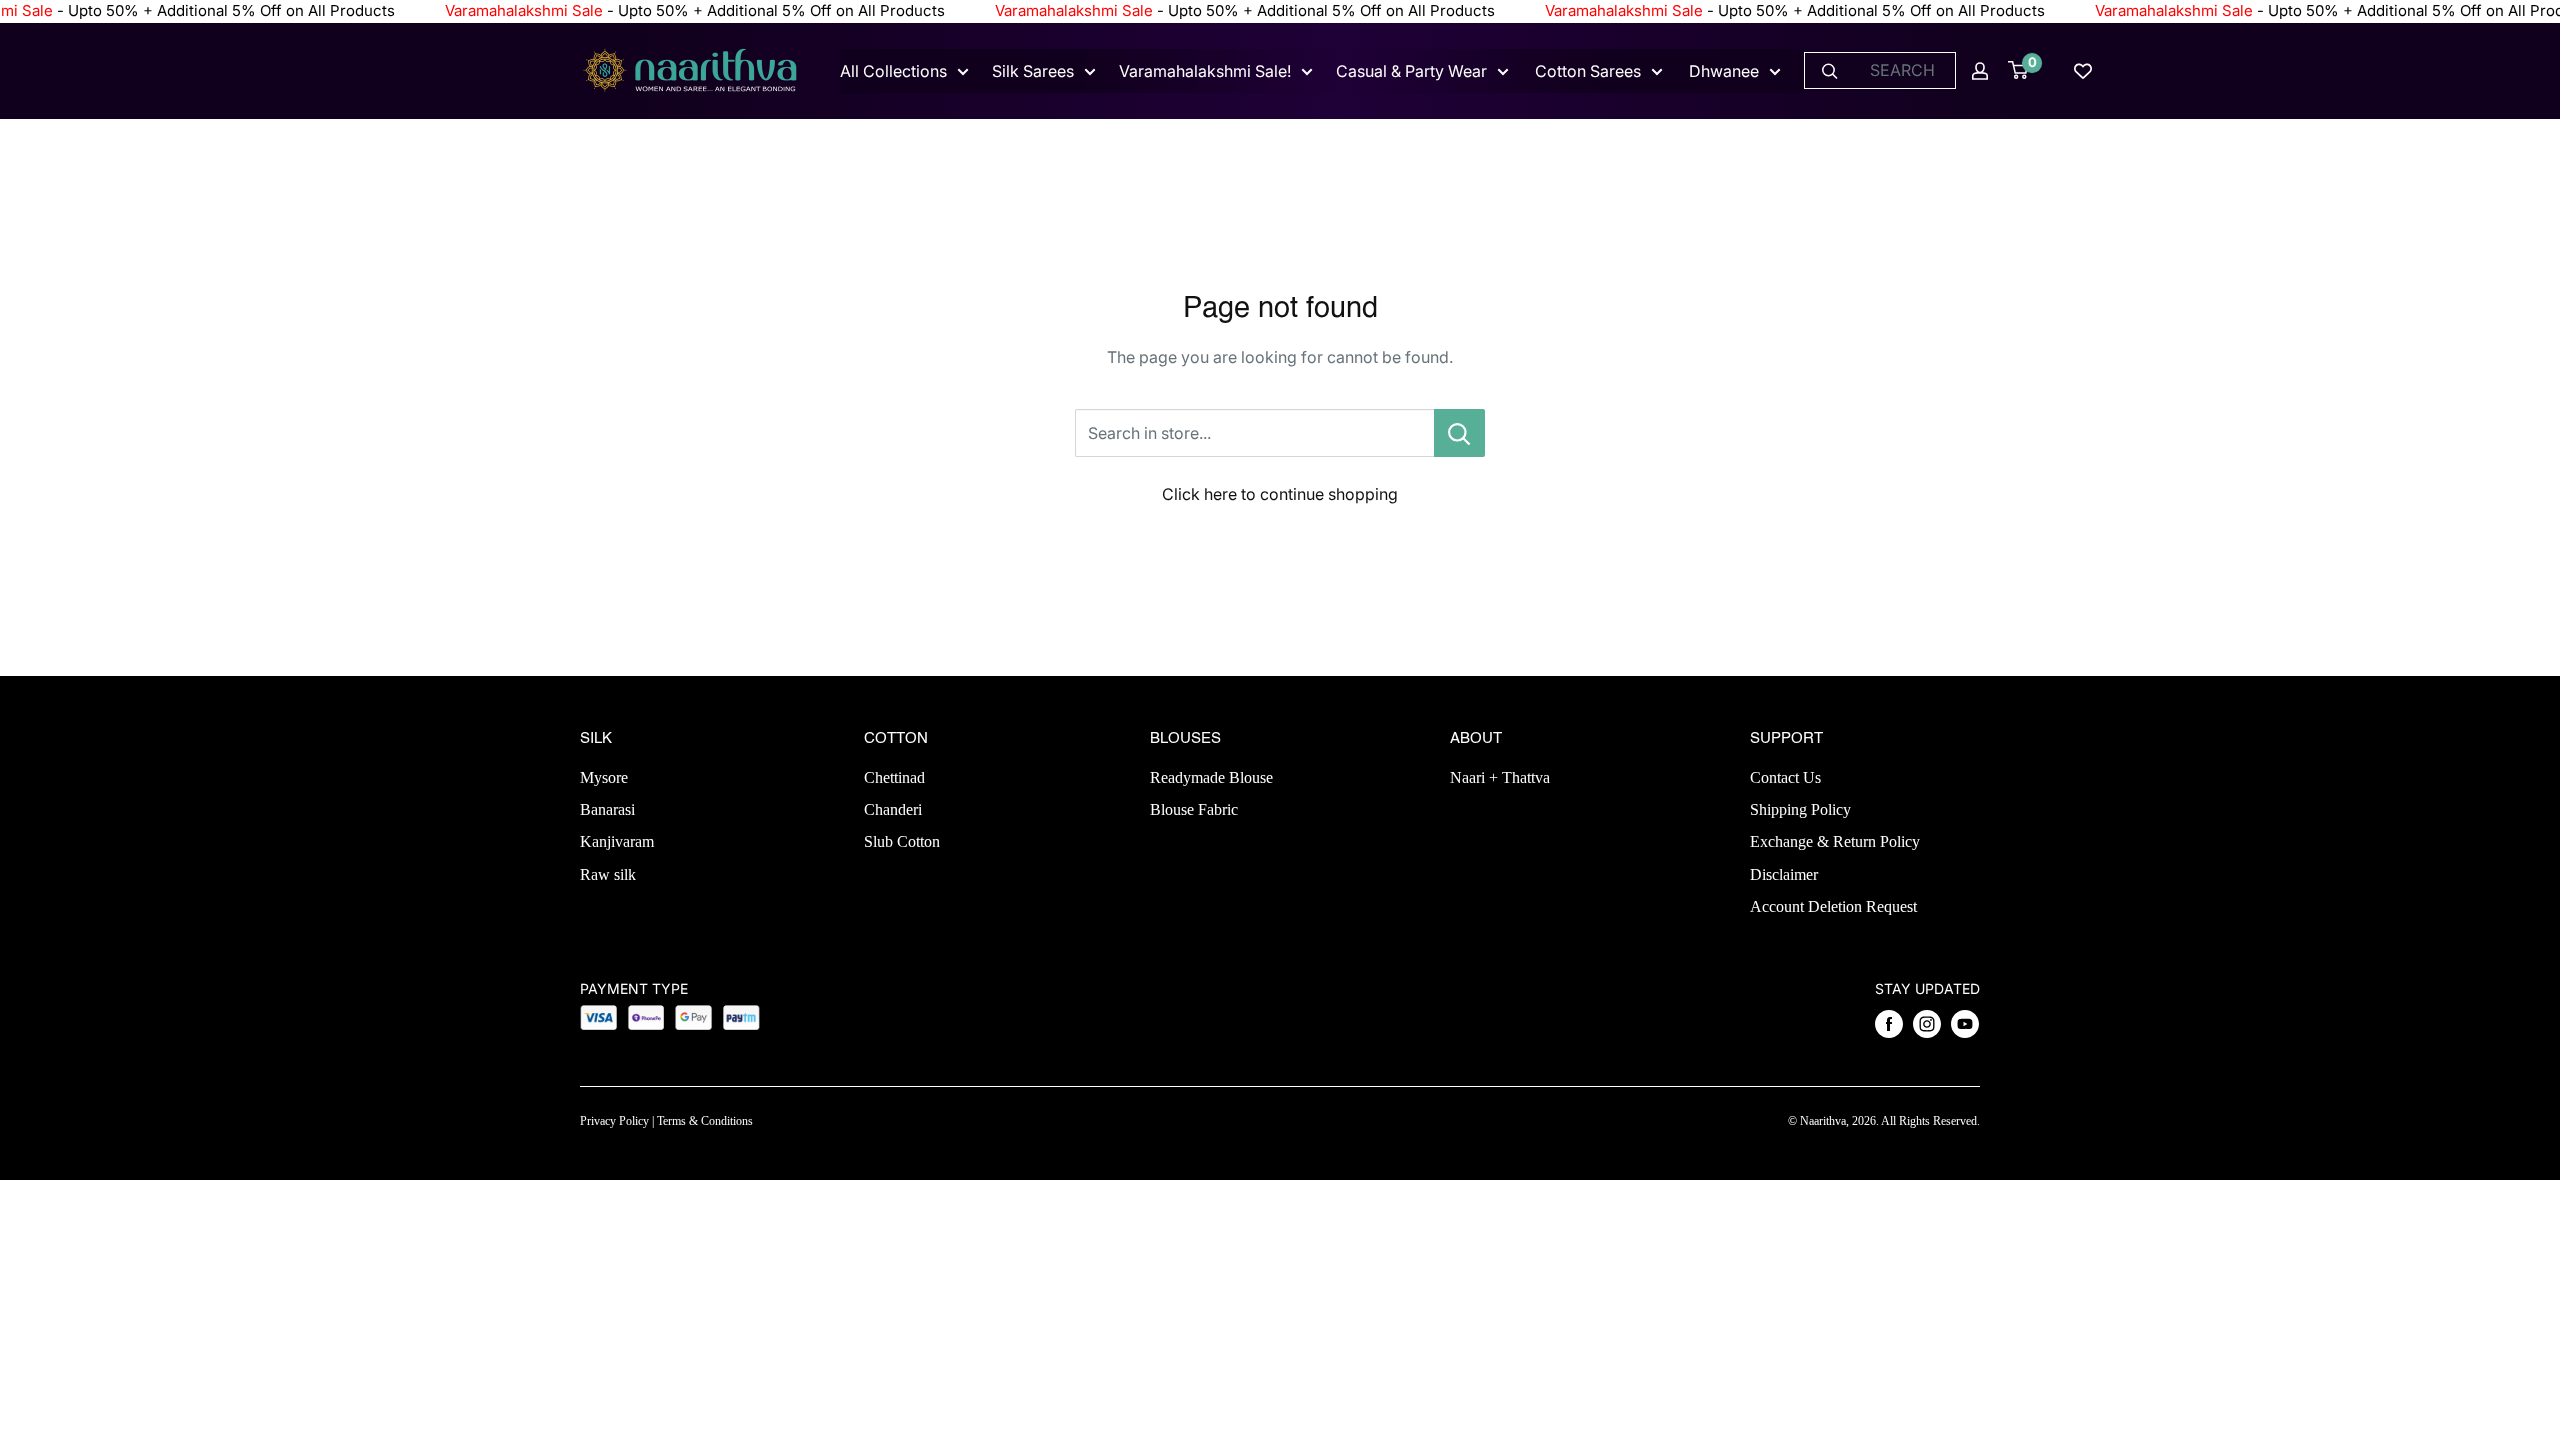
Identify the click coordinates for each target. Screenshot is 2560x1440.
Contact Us (1785, 777)
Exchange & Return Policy (1835, 841)
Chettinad (894, 777)
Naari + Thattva (1500, 777)
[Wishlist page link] (2083, 71)
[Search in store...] (1459, 433)
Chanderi (893, 809)
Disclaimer (1784, 874)
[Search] (1830, 70)
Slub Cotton (902, 841)
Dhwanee (1724, 71)
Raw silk (608, 874)
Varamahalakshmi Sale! (1205, 71)
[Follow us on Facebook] (1889, 1024)
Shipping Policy (1800, 809)
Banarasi (607, 809)
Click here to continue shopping (1280, 494)
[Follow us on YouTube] (1965, 1024)
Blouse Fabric (1194, 809)
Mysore (604, 777)
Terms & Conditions (705, 1121)
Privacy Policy (614, 1121)
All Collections (893, 71)
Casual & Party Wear (1411, 71)
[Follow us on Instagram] (1927, 1024)
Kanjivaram (617, 841)
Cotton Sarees (1588, 71)
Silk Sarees (1033, 71)
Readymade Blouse (1211, 777)
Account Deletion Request (1833, 906)
